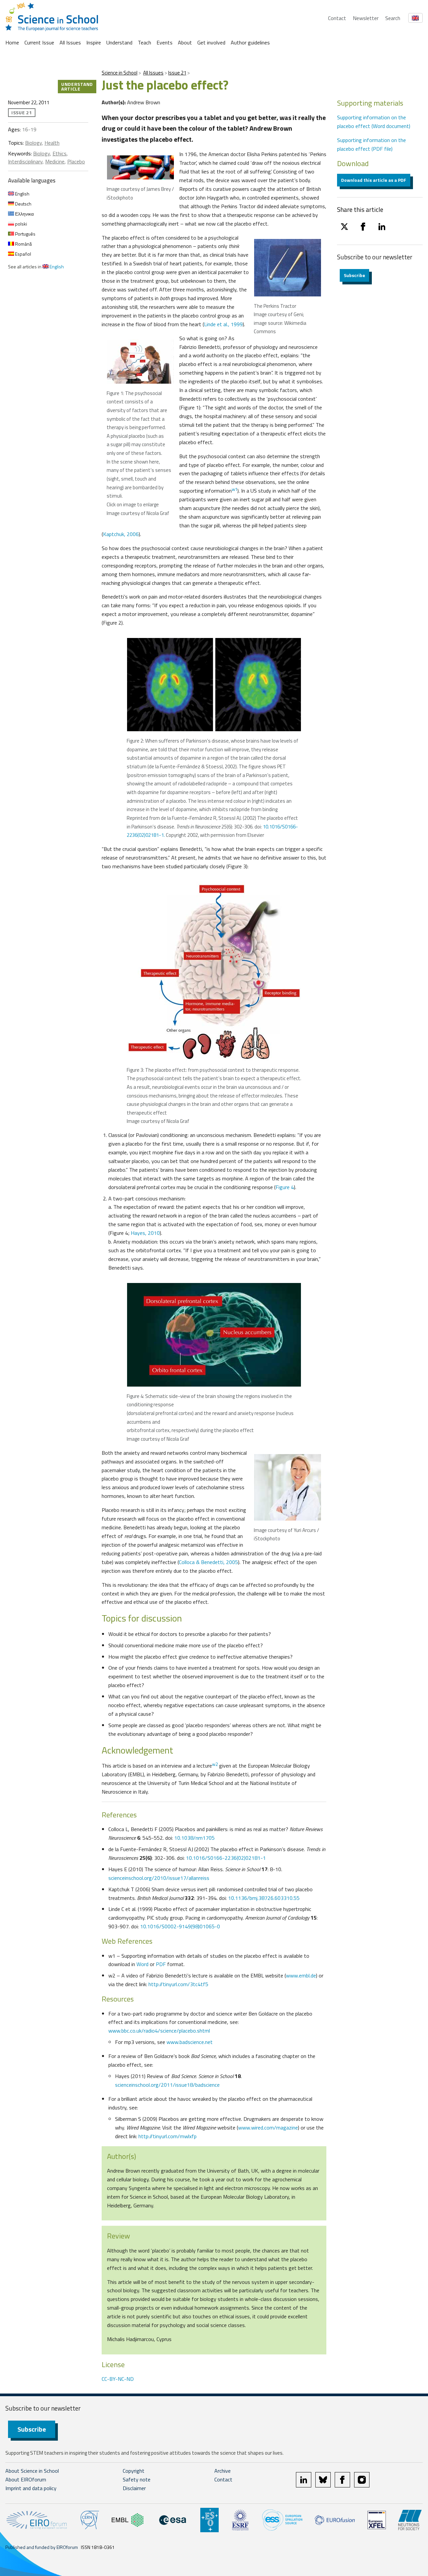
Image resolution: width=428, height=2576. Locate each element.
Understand (119, 42)
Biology (33, 143)
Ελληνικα (24, 214)
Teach (144, 42)
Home (12, 42)
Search (393, 18)
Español (23, 254)
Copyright (134, 2471)
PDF (161, 1964)
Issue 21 (177, 73)
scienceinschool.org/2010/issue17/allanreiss (159, 1878)
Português (25, 234)
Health (52, 143)
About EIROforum (26, 2479)
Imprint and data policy (31, 2488)
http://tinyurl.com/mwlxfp (168, 2136)
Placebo (76, 161)
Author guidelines (250, 42)
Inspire (94, 42)
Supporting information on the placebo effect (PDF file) (371, 144)
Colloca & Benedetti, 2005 (208, 1562)
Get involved (211, 42)
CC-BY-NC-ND (118, 2379)
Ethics (60, 153)
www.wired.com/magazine (268, 2128)
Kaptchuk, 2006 (121, 534)
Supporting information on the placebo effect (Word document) (374, 122)
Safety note (137, 2479)
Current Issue (39, 42)
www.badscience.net (190, 2042)
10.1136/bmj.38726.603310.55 (264, 1898)
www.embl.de (301, 1975)
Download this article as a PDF (374, 180)
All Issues (70, 42)
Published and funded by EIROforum (42, 2547)
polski (21, 224)
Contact (337, 18)
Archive (223, 2471)
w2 (215, 1764)
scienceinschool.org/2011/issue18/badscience (167, 2085)
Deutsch (23, 204)
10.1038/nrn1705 (194, 1838)
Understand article (77, 86)
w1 (235, 489)
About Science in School (32, 2471)
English (22, 194)
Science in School (120, 73)
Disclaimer (134, 2488)
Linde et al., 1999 (223, 324)
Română (23, 244)
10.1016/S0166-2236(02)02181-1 (226, 1858)
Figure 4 (285, 1187)
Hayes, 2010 (145, 1233)
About (185, 42)
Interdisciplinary (25, 161)
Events (165, 42)
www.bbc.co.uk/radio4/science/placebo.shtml (159, 2031)
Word (142, 1964)
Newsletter (366, 18)
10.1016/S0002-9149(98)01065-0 (180, 1926)
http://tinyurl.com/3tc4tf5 (178, 1984)
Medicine (55, 161)
